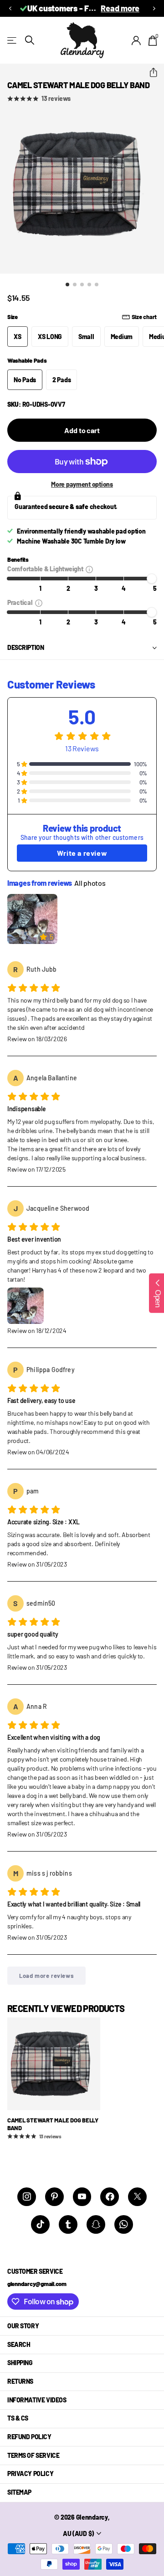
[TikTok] (40, 2224)
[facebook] (110, 2197)
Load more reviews (46, 1976)
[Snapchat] (96, 2224)
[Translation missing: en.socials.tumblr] (68, 2224)
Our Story (23, 2326)
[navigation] (67, 285)
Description (26, 647)
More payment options (82, 484)
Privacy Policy (30, 2474)
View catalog (13, 40)
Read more (120, 8)
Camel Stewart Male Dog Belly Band (53, 2124)
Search (19, 2344)
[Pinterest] (54, 2197)
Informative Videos (37, 2400)
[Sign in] (136, 40)
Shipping (20, 2363)
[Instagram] (27, 2197)
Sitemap (19, 2492)
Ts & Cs (18, 2418)
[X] (137, 2197)
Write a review (82, 853)
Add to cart (82, 430)
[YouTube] (82, 2197)
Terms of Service (33, 2455)
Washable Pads (27, 360)
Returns (20, 2381)
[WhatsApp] (124, 2224)
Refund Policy (29, 2437)
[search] (30, 40)
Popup (89, 569)
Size (82, 317)
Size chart (144, 317)
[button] (10, 8)
